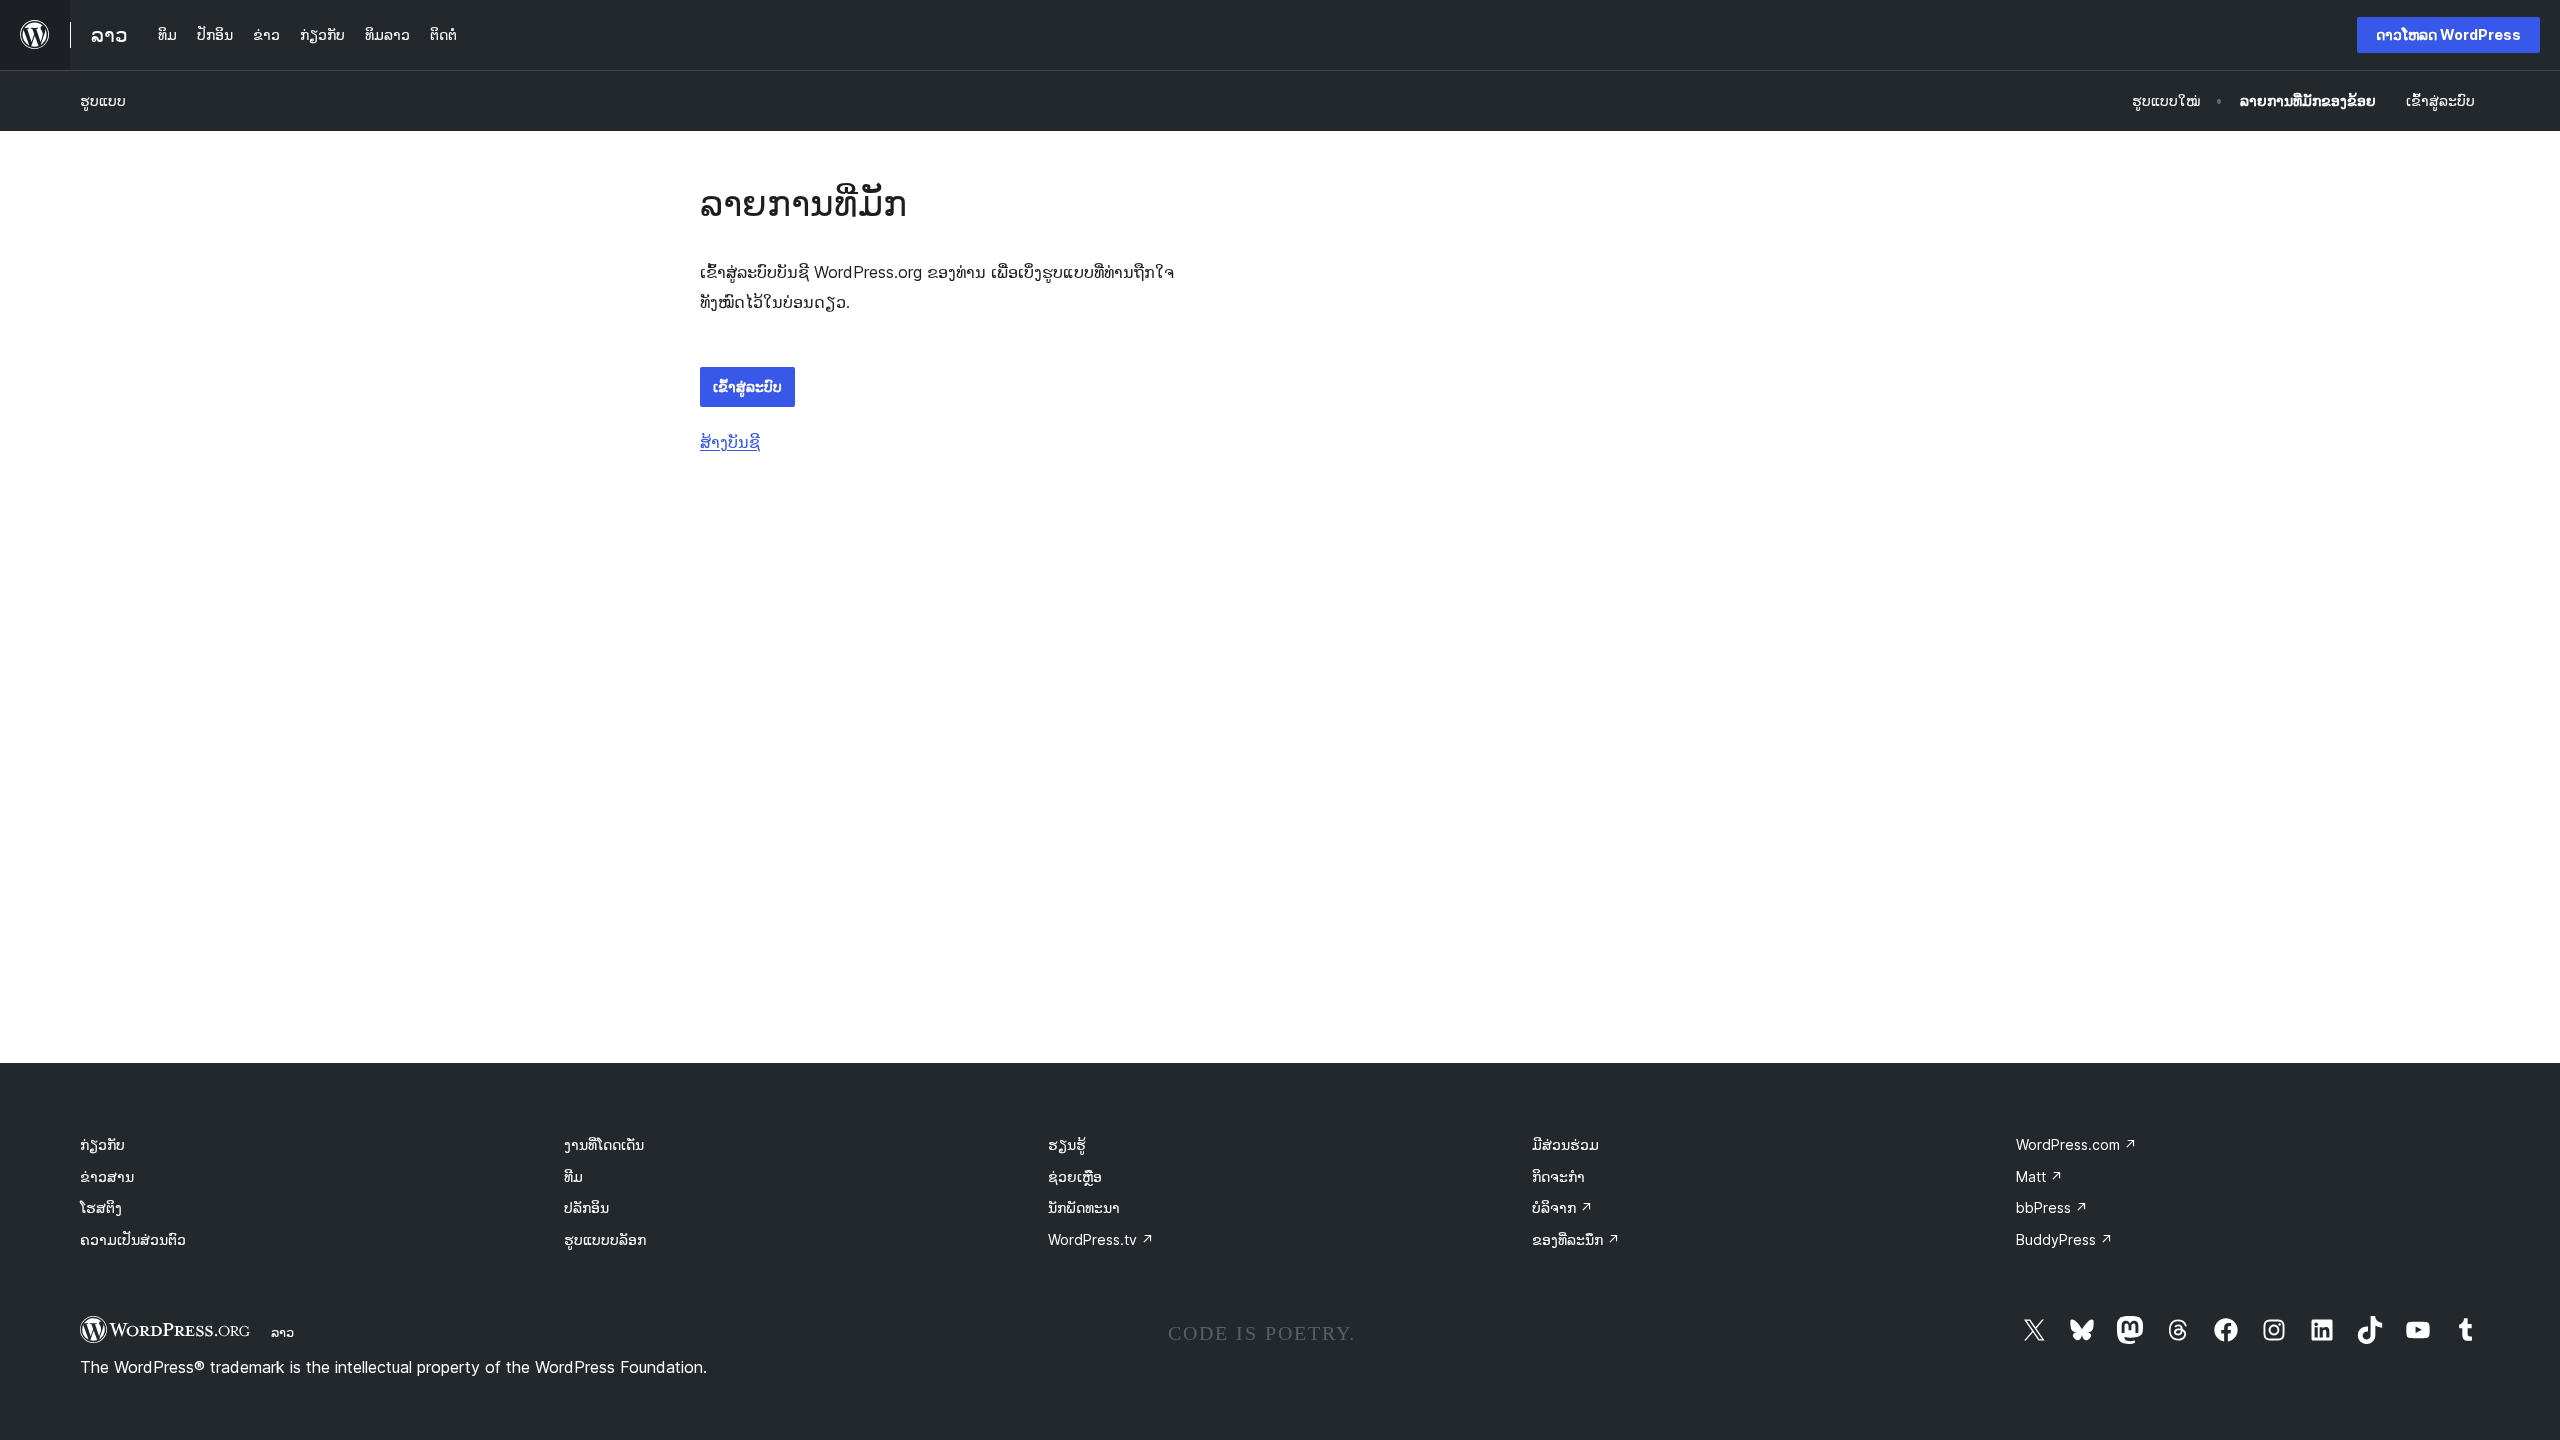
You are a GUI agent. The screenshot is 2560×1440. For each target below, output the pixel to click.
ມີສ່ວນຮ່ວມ (1565, 1144)
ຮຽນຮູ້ (1067, 1144)
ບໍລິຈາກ (1562, 1207)
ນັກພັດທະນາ (1084, 1207)
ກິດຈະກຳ (1558, 1176)
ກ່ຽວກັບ (102, 1144)
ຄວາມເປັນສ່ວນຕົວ (133, 1239)
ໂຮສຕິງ (101, 1207)
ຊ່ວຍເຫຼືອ (1075, 1176)
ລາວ (282, 1332)
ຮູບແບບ (103, 100)
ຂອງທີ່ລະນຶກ (1576, 1239)
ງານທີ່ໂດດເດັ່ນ (604, 1144)
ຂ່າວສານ (107, 1176)
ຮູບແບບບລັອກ (605, 1239)
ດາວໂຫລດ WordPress (2448, 34)
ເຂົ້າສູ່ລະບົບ (747, 386)
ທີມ (573, 1176)
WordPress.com (2076, 1144)
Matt (2039, 1176)
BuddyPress (2064, 1239)
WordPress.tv (1101, 1239)
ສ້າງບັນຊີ (730, 442)
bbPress (2052, 1207)
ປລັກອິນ (586, 1207)
